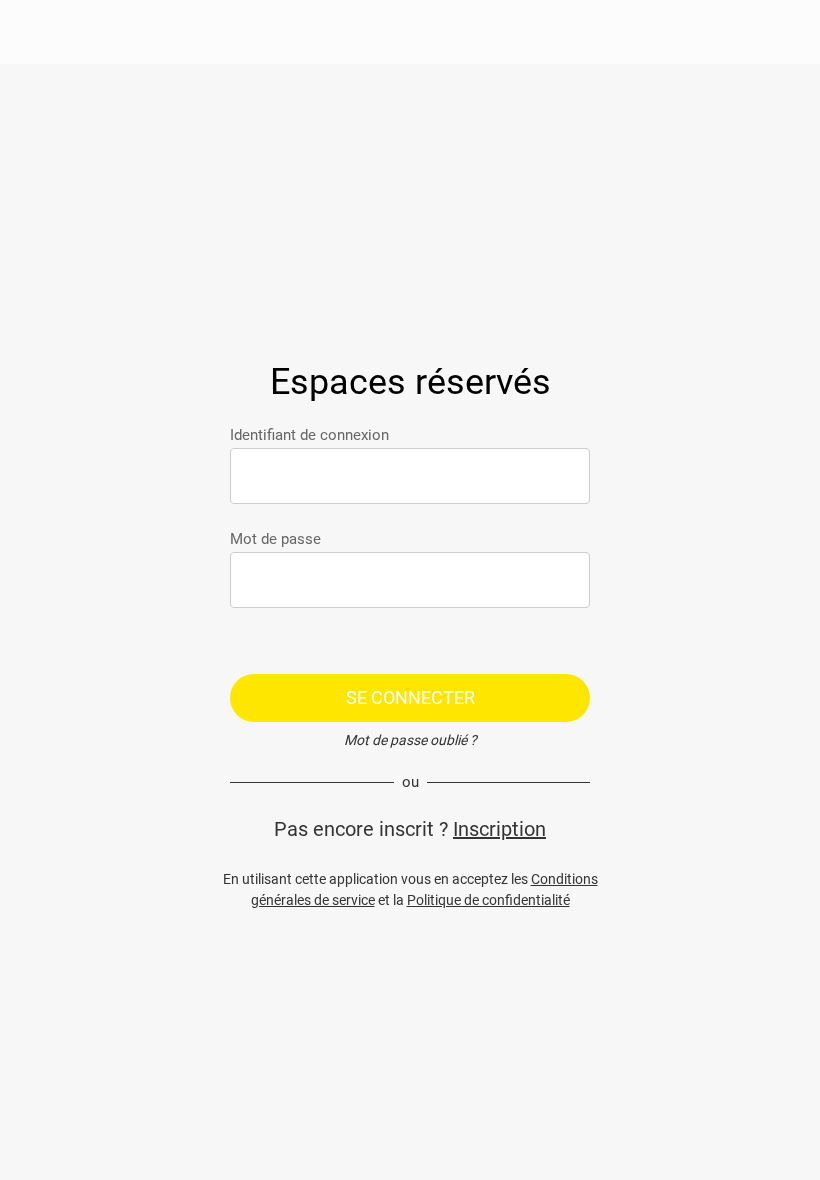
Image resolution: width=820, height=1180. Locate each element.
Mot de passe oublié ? (410, 740)
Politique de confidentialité (488, 900)
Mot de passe (275, 539)
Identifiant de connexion (309, 435)
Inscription (499, 829)
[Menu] (32, 32)
